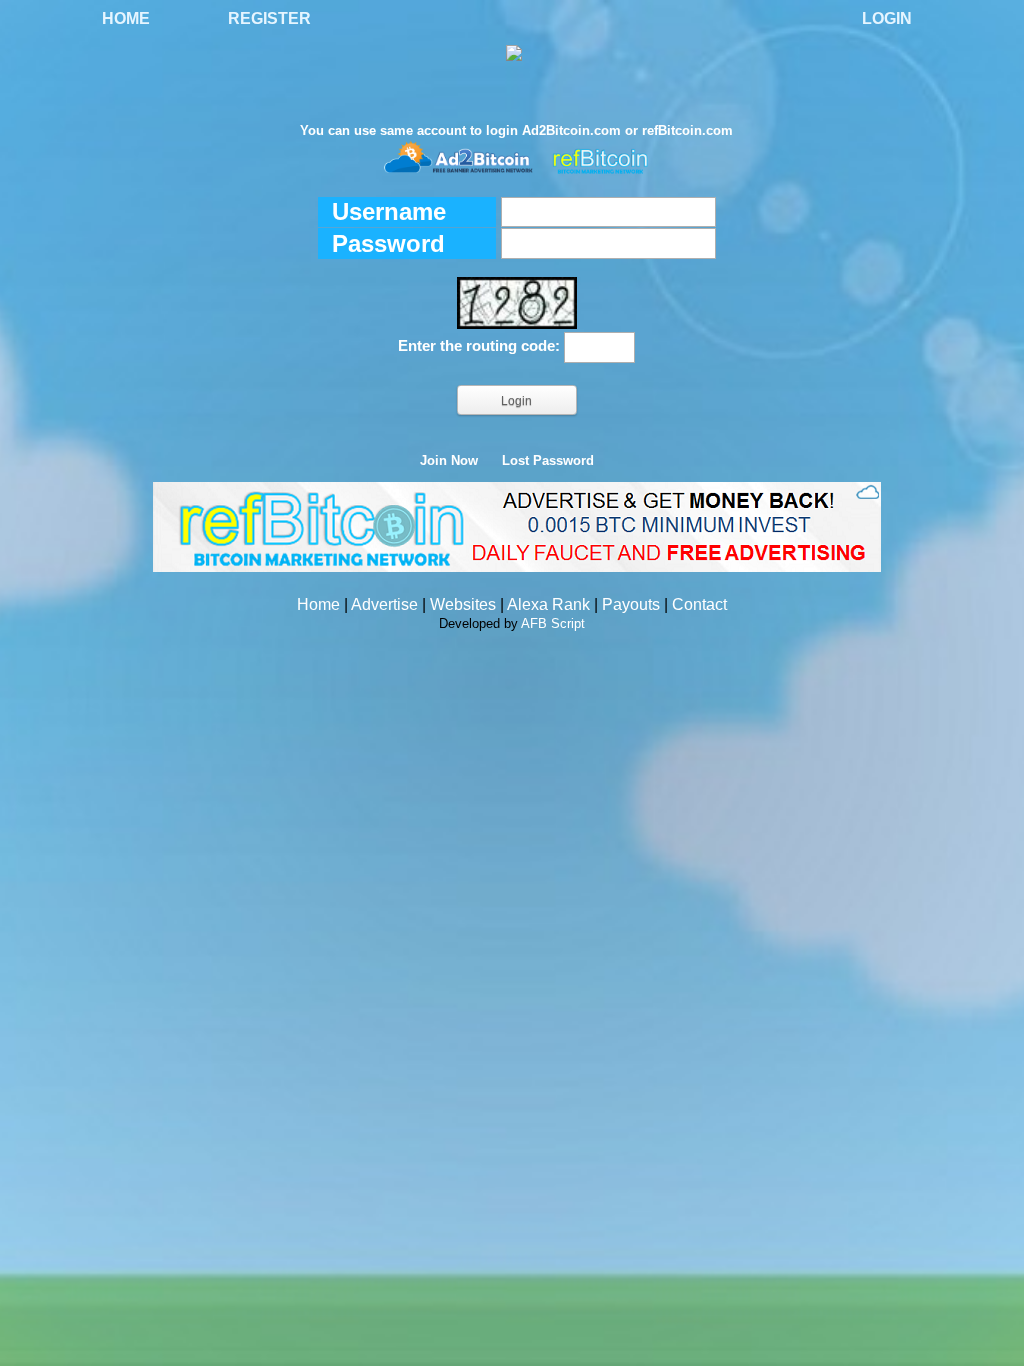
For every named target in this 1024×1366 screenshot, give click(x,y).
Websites (463, 604)
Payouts (631, 604)
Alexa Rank (548, 604)
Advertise (384, 604)
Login (887, 18)
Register (269, 18)
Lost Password (548, 461)
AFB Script (553, 623)
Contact (699, 604)
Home (126, 18)
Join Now (449, 461)
